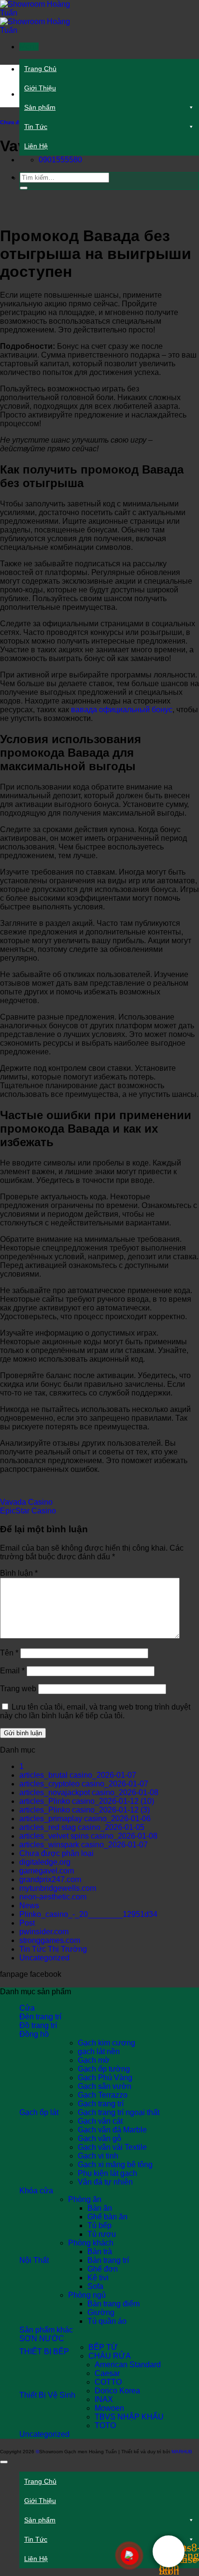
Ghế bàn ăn (107, 2217)
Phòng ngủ (87, 2295)
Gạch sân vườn (105, 2086)
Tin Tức (36, 127)
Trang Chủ (40, 69)
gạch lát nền (99, 2051)
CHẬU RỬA (110, 2356)
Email (12, 1671)
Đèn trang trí (40, 2017)
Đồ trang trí (38, 2025)
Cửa (27, 2008)
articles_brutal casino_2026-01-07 (78, 1775)
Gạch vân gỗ (99, 2138)
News (29, 1906)
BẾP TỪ (103, 2347)
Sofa (95, 2286)
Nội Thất (34, 2260)
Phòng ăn (85, 2199)
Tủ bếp (99, 2225)
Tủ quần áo (107, 2321)
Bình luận (19, 1573)
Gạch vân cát (100, 2121)
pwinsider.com (44, 1932)
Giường (101, 2312)
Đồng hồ (34, 2034)
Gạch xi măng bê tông (115, 2165)
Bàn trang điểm (114, 2304)
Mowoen (109, 2408)
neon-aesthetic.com (53, 1897)
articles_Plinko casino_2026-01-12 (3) (85, 1810)
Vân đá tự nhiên (105, 2182)
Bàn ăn (100, 2208)
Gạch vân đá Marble (112, 2130)
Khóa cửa (36, 2191)
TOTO (105, 2425)
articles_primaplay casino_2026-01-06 (85, 1819)
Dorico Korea (117, 2391)
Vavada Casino (26, 1502)
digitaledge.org (45, 1862)
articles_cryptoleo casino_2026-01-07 (84, 1784)
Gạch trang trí (101, 2104)
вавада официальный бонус (122, 710)
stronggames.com (50, 1940)
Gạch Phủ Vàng (105, 2078)
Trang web (18, 1689)
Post (27, 1923)
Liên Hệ (36, 146)
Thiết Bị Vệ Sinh (47, 2395)
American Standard (128, 2365)
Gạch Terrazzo (103, 2095)
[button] (29, 47)
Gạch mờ (94, 2060)
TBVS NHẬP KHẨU (129, 2417)
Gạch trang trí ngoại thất (119, 2112)
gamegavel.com (47, 1871)
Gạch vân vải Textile (112, 2147)
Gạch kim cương (107, 2043)
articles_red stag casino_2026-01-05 (82, 1827)
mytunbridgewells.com (58, 1888)
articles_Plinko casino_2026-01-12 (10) (87, 1801)
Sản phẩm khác (46, 2330)
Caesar (107, 2373)
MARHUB (182, 2452)
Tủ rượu (102, 2234)
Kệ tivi (98, 2278)
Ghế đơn (103, 2269)
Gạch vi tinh (98, 2156)
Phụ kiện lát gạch (107, 2173)
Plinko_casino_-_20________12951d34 (88, 1914)
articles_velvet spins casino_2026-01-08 (88, 1836)
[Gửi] (24, 188)
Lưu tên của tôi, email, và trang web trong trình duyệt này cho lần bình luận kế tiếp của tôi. (95, 1711)
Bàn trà (100, 2252)
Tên (9, 1653)
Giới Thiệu (40, 88)
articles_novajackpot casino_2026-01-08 (89, 1792)
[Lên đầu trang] (4, 2462)
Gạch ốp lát (39, 2112)
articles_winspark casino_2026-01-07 (84, 1845)
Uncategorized (44, 1958)
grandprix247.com (50, 1879)
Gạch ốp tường (104, 2069)
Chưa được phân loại (57, 1853)
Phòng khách (91, 2243)
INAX (104, 2399)
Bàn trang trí (108, 2260)
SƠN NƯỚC (42, 2339)
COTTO (108, 2382)
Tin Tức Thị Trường (53, 1949)
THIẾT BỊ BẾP (44, 2352)
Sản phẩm (40, 107)
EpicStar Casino (28, 1511)
